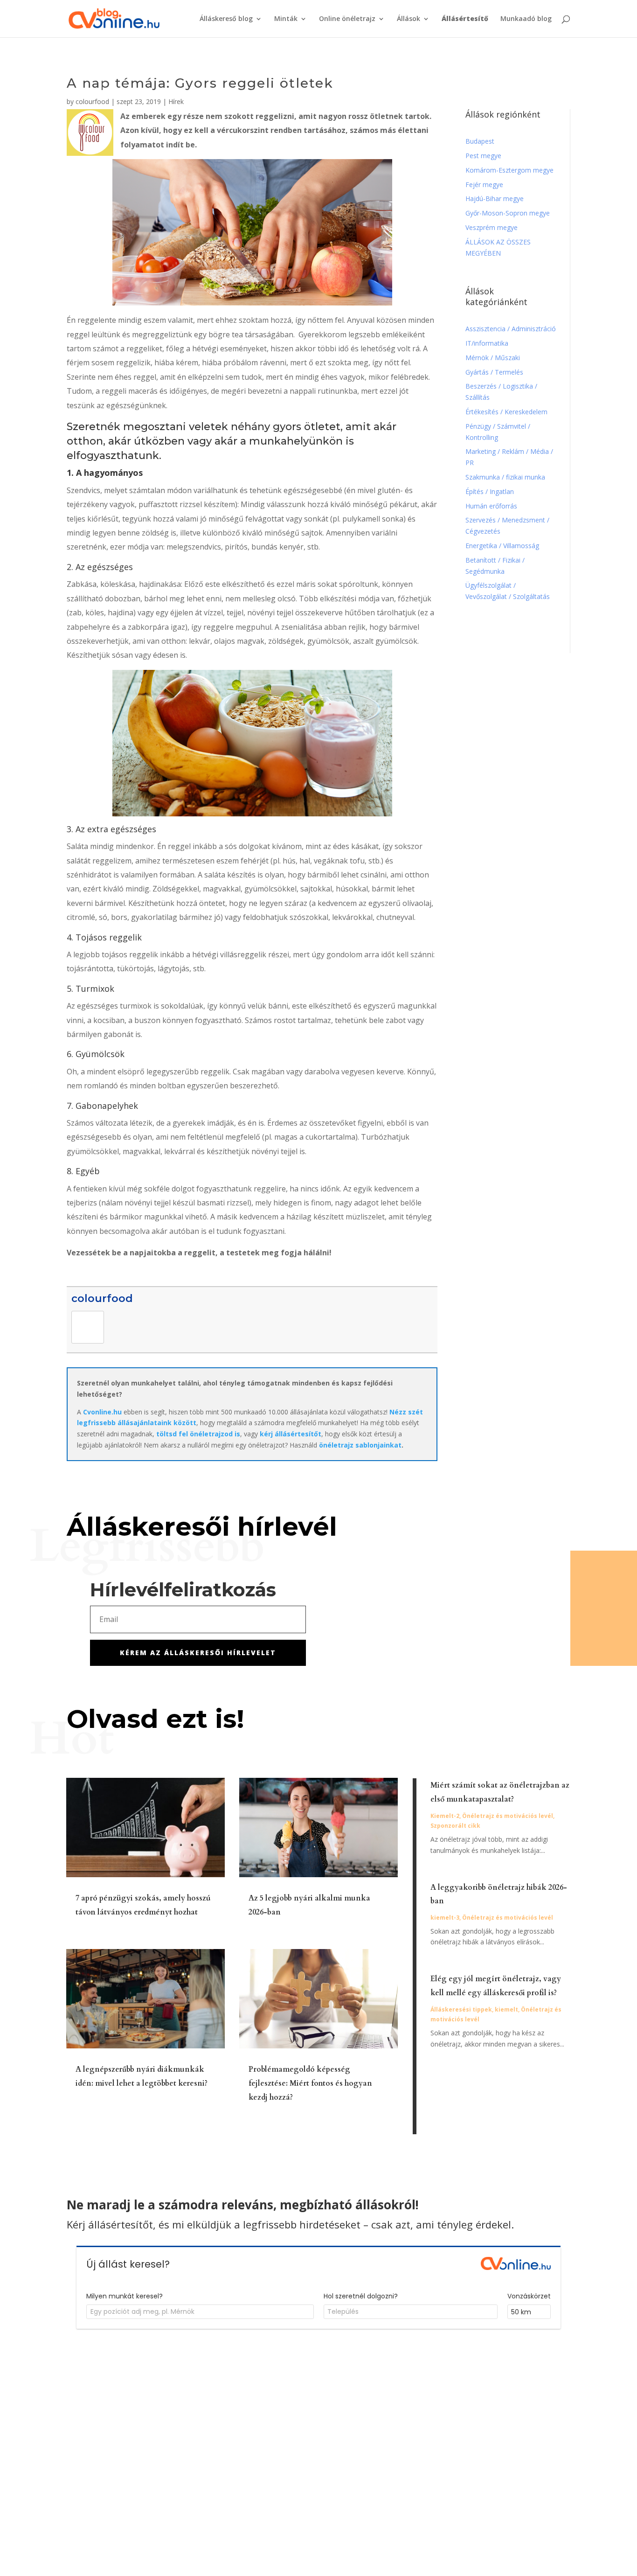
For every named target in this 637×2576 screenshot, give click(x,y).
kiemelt (506, 2009)
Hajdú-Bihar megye (495, 198)
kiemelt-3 (445, 1918)
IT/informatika (487, 343)
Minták (286, 19)
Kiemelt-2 (445, 1816)
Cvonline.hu (102, 1412)
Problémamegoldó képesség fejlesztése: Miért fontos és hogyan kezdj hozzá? (310, 2083)
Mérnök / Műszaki (494, 358)
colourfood (92, 101)
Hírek (176, 101)
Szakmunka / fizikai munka (506, 477)
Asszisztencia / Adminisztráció (511, 329)
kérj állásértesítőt (291, 1434)
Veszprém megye (492, 227)
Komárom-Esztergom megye (509, 170)
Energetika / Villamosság (502, 546)
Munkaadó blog (526, 19)
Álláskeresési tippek (461, 2009)
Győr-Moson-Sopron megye (508, 213)
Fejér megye (484, 184)
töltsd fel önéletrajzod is (198, 1434)
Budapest (480, 141)
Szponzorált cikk (455, 1826)
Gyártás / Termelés (494, 372)
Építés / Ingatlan (490, 491)
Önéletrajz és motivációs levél (508, 1816)
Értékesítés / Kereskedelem (506, 412)
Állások (409, 19)
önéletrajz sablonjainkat (360, 1445)
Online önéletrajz (347, 19)
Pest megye (483, 156)
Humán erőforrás (492, 506)
